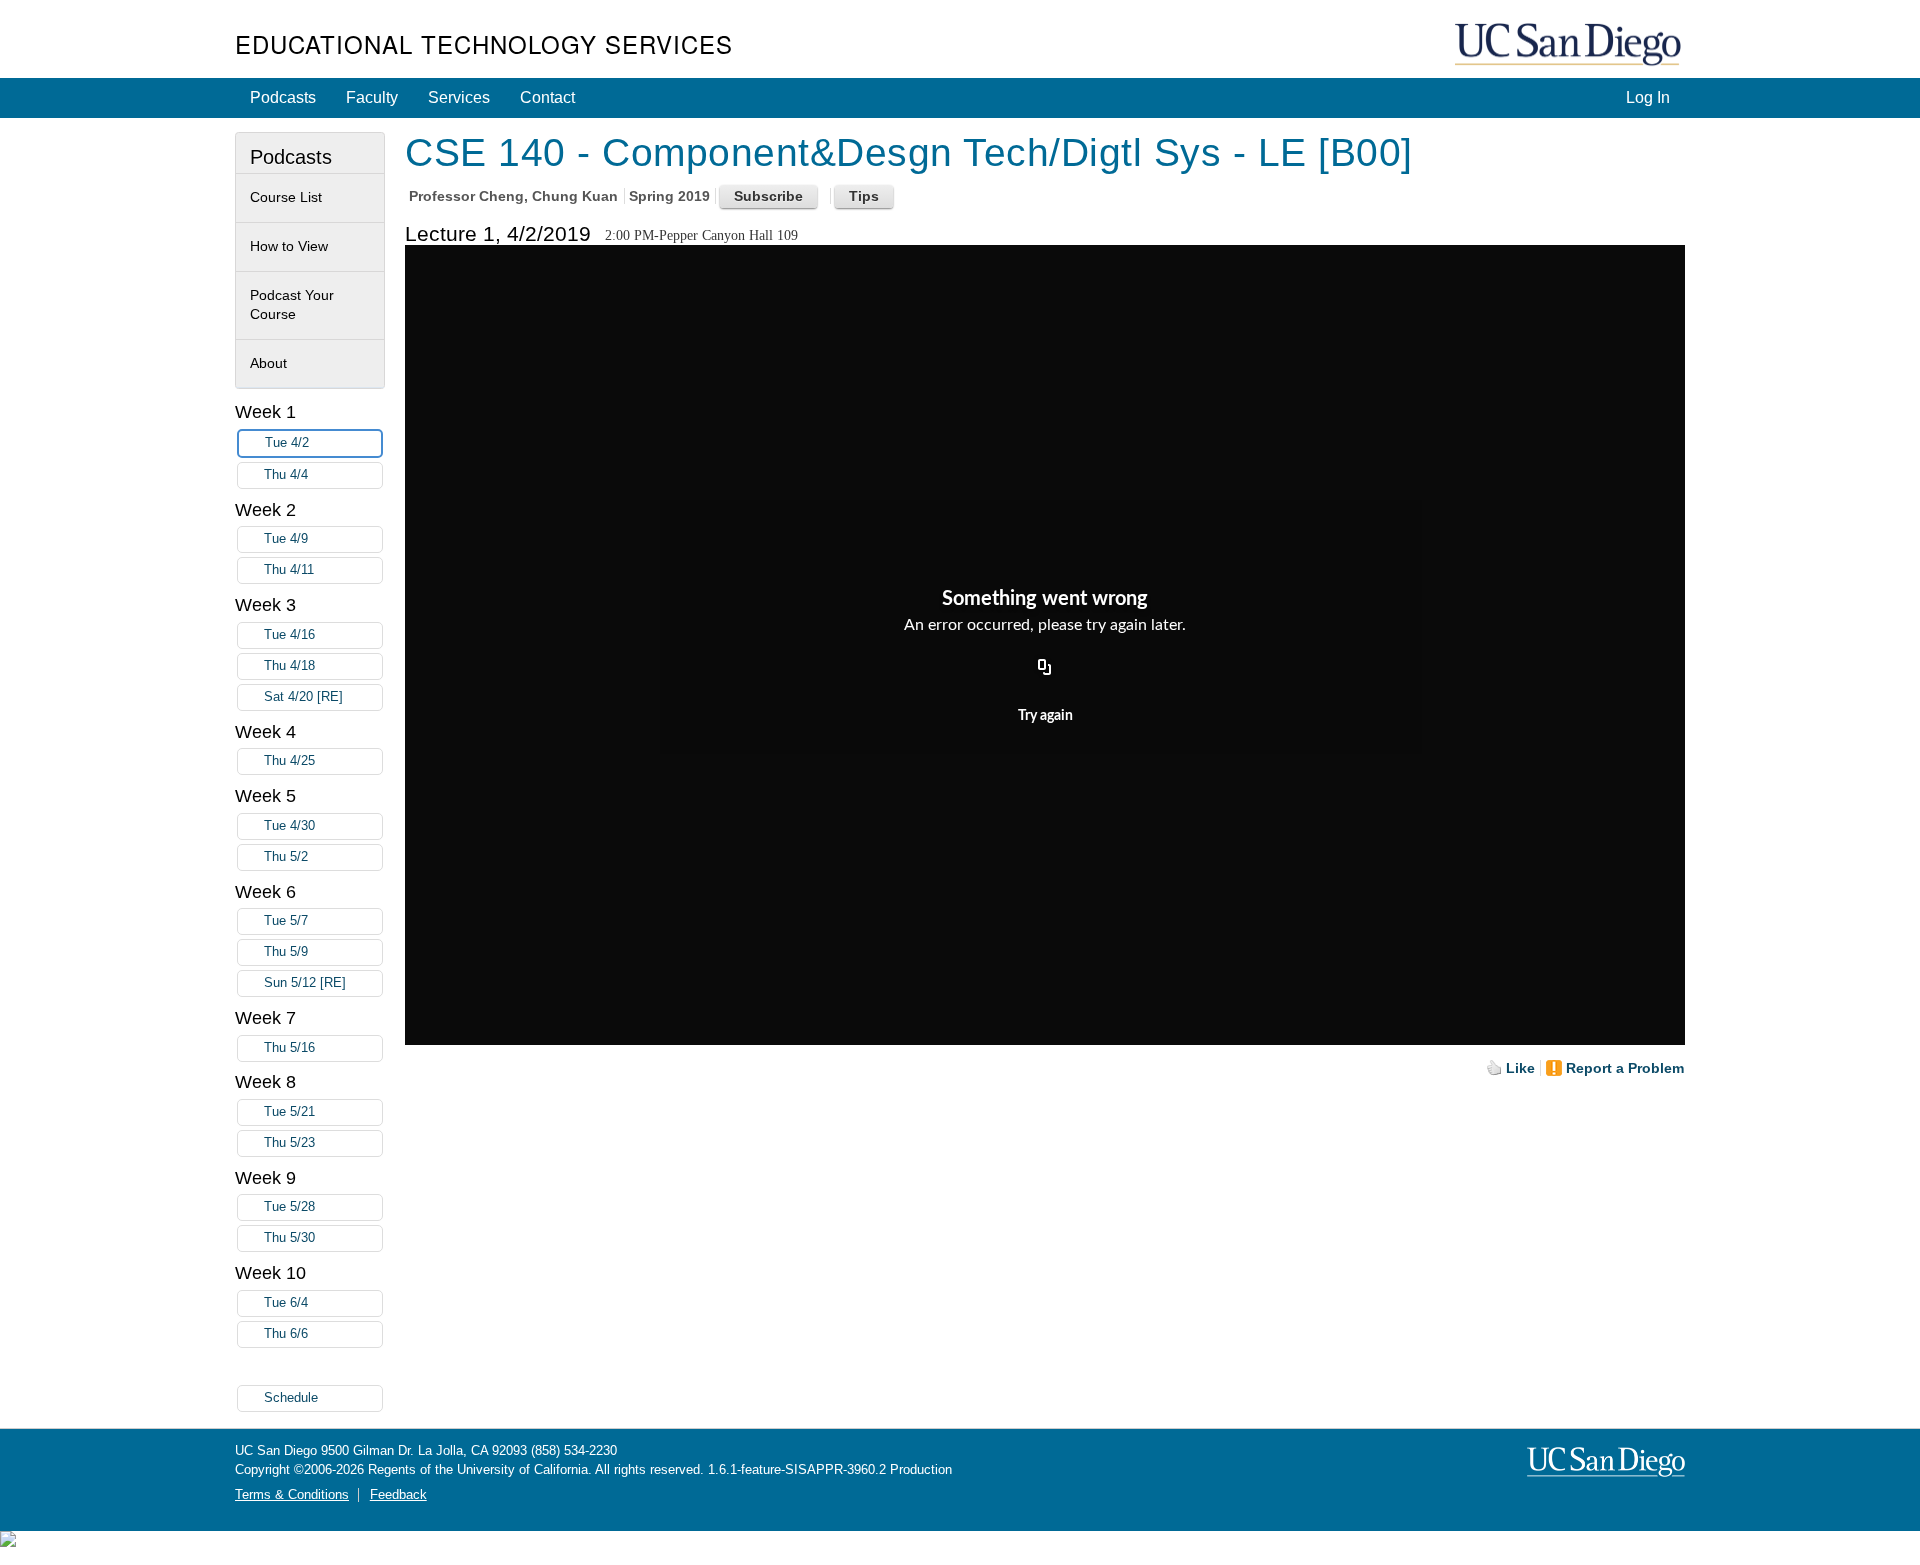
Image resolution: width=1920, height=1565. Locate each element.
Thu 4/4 (286, 475)
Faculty (372, 97)
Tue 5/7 (286, 921)
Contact (547, 97)
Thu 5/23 (289, 1143)
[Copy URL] (1045, 668)
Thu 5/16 (289, 1048)
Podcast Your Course (292, 305)
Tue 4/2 (287, 443)
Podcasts (283, 97)
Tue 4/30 (289, 826)
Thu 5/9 (286, 952)
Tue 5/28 (289, 1207)
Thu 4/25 (289, 761)
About (268, 363)
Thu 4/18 (289, 666)
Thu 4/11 (289, 570)
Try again (1045, 716)
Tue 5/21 (289, 1112)
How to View (289, 246)
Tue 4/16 (289, 635)
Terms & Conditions (292, 1495)
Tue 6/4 (286, 1303)
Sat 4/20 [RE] (303, 697)
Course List (286, 197)
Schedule (291, 1398)
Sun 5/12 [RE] (305, 983)
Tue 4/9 (286, 539)
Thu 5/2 (286, 857)
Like (1520, 1068)
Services (459, 97)
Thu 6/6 (286, 1334)
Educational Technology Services (484, 43)
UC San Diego (1570, 45)
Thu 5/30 (289, 1238)
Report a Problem (1625, 1068)
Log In (1648, 97)
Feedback (398, 1495)
